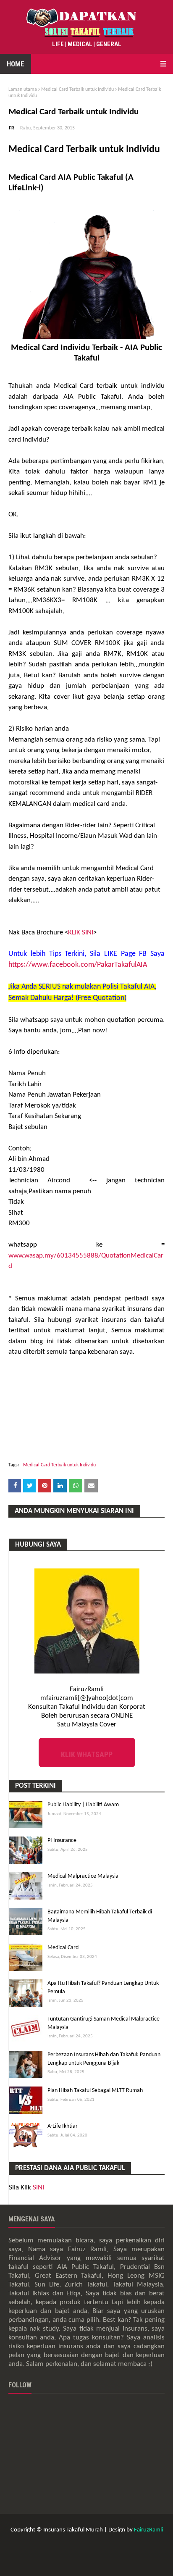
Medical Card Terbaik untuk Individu (77, 89)
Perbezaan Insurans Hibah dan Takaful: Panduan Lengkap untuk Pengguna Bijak (104, 2059)
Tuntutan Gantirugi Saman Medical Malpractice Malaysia (104, 2023)
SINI (38, 2188)
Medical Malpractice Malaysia (83, 1876)
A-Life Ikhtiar (63, 2126)
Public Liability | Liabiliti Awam (83, 1805)
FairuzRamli (148, 2530)
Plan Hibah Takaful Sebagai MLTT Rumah (95, 2091)
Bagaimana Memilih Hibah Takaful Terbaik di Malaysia (100, 1916)
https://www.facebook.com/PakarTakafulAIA (78, 965)
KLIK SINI (81, 933)
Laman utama (23, 89)
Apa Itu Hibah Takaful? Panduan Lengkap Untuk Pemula (103, 1988)
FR (12, 128)
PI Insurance (62, 1841)
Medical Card (63, 1948)
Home (16, 64)
